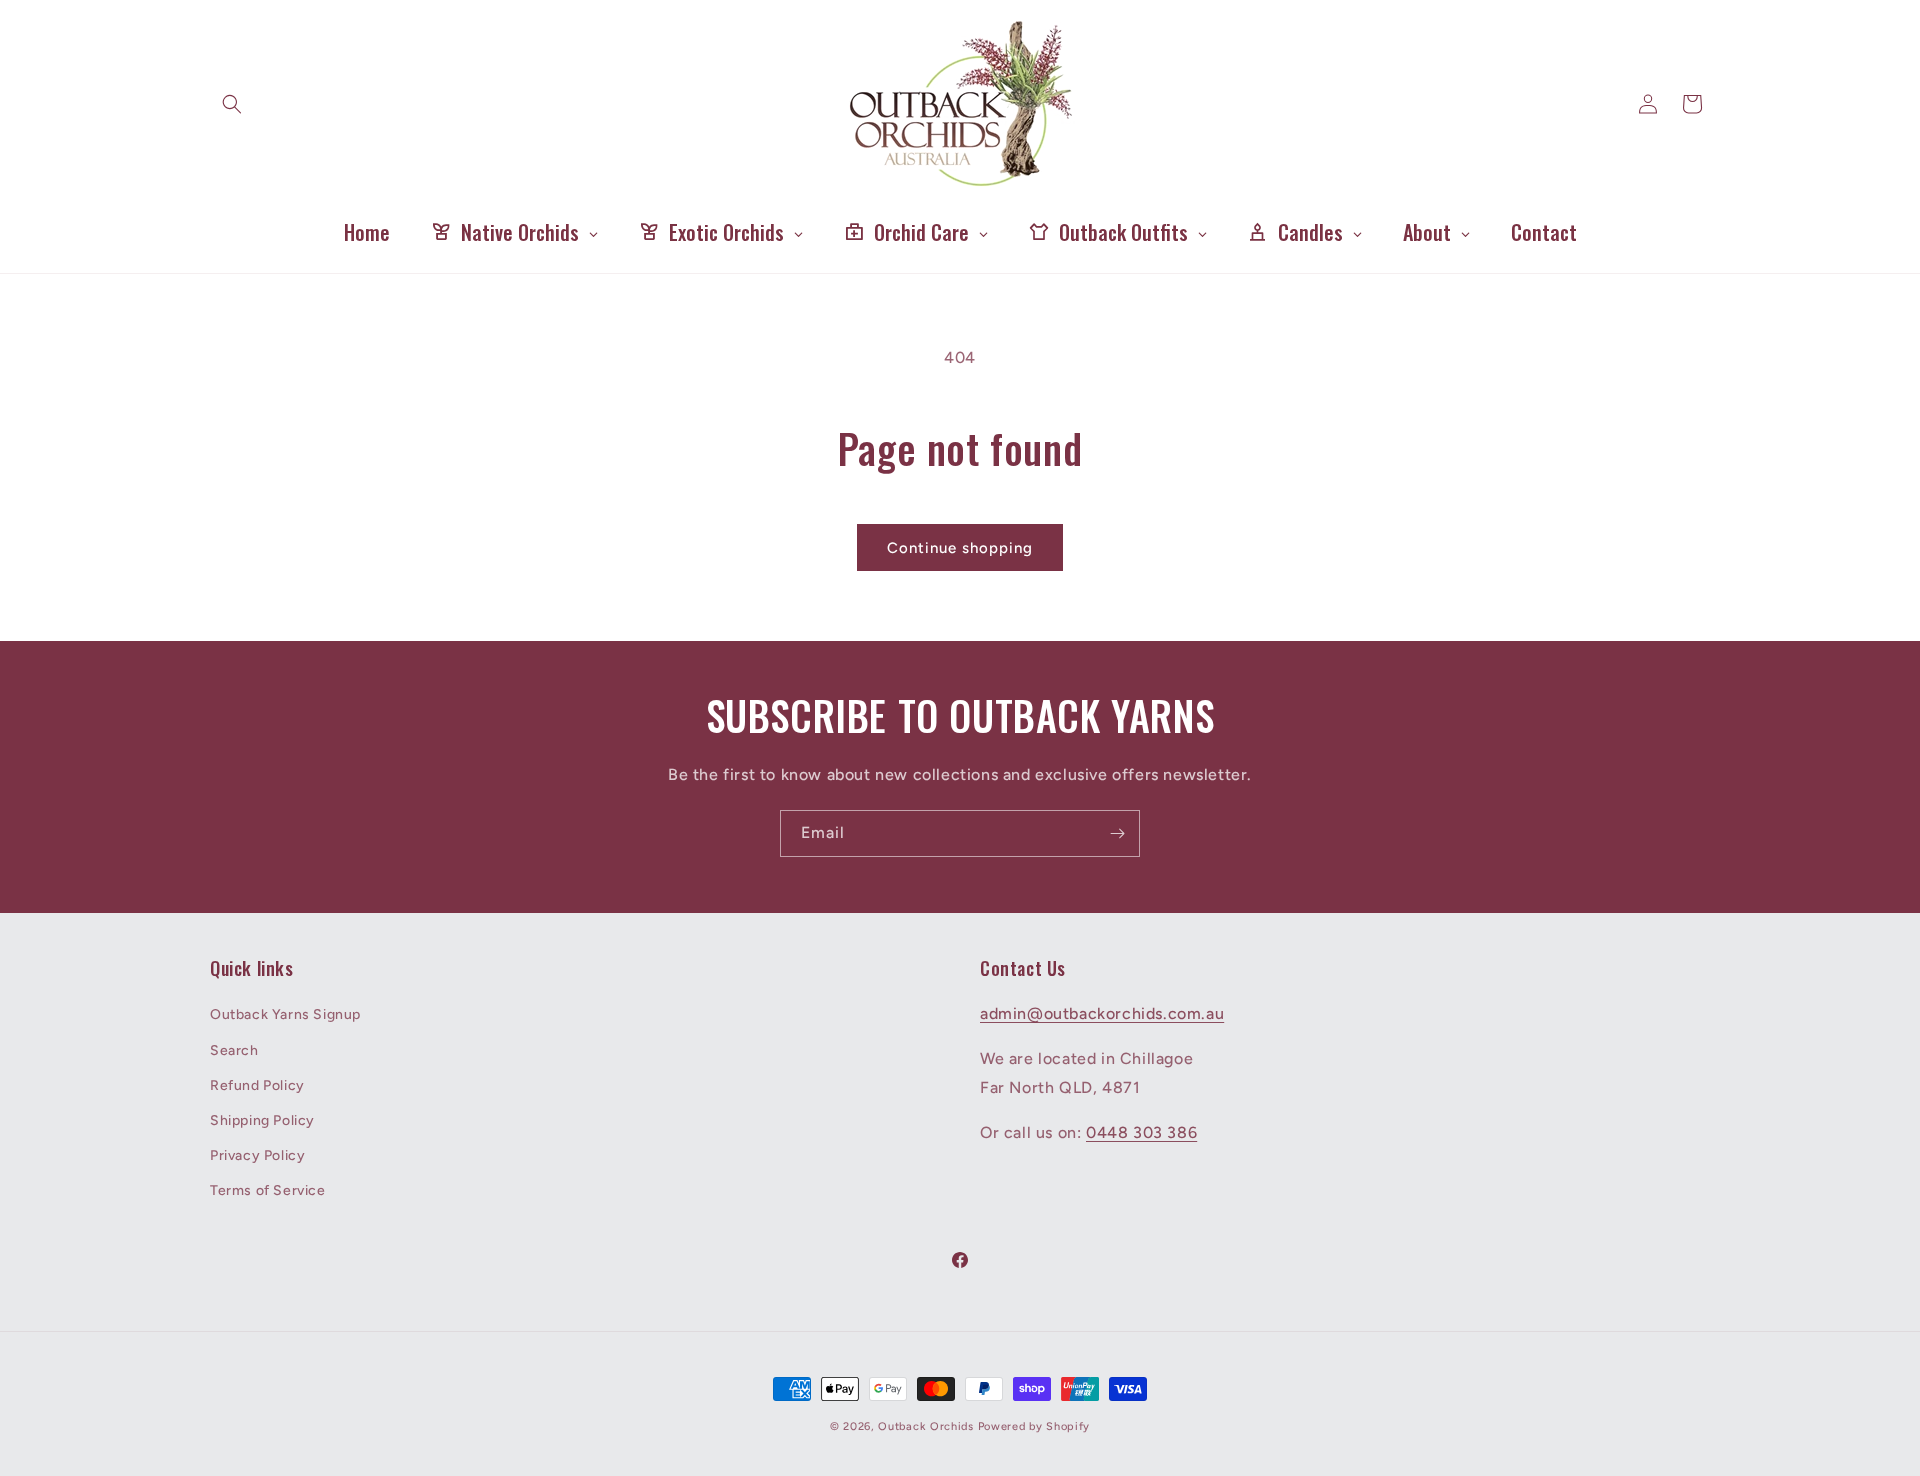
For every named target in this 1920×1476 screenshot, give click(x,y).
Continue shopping (960, 548)
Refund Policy (257, 1085)
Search (234, 1050)
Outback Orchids (926, 1426)
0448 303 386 (1141, 1132)
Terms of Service (268, 1190)
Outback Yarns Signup (285, 1014)
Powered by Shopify (1034, 1426)
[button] (232, 104)
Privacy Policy (257, 1155)
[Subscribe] (1117, 833)
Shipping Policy (262, 1120)
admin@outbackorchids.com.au (1102, 1013)
